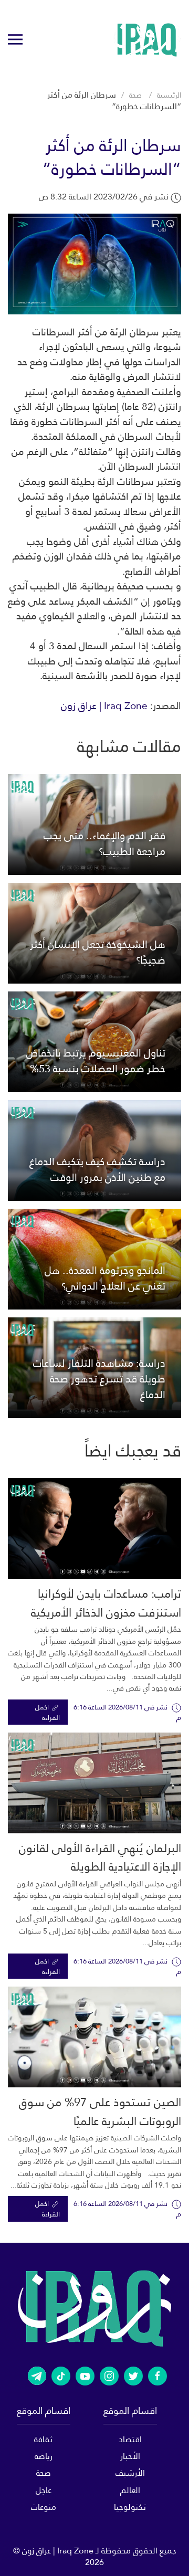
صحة (135, 95)
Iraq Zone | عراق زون (104, 706)
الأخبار (130, 2456)
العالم (130, 2490)
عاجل (44, 2490)
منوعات (44, 2507)
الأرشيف (130, 2473)
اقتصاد (130, 2439)
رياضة (44, 2456)
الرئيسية (169, 95)
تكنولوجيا (130, 2507)
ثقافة (43, 2439)
